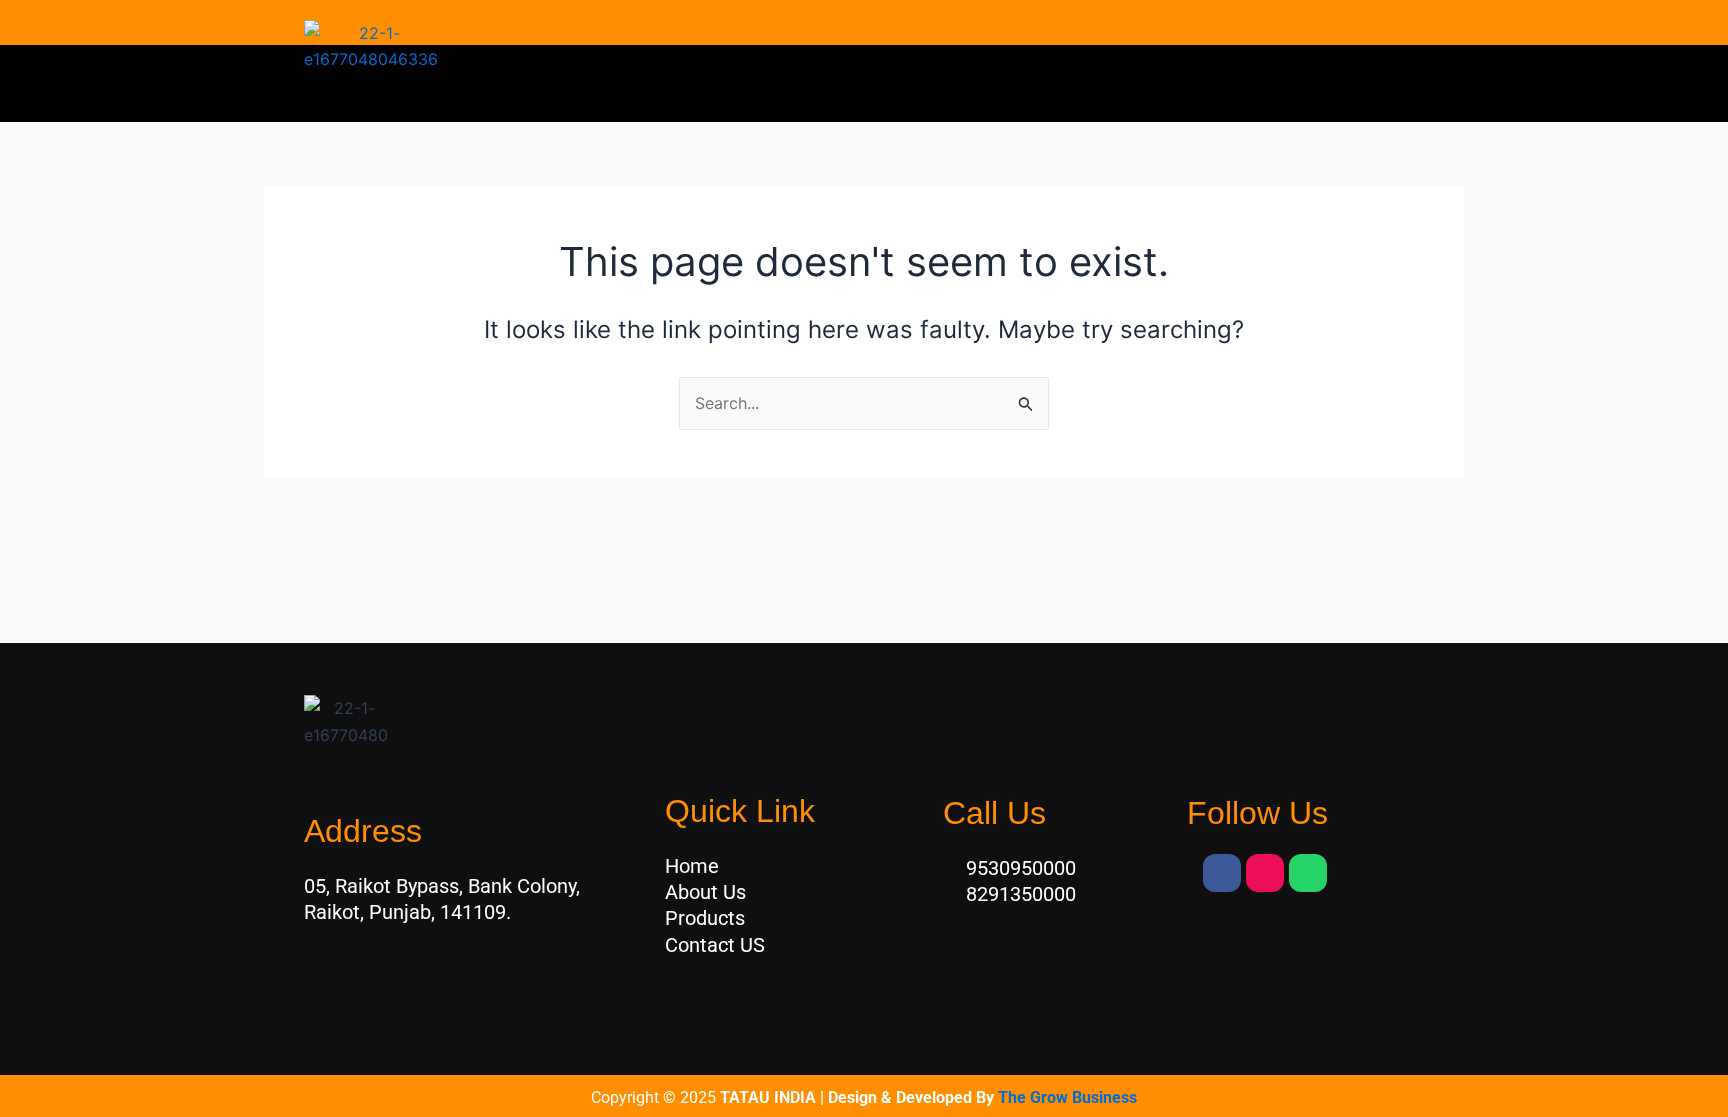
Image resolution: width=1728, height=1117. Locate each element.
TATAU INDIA (768, 1097)
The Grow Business (1067, 1097)
